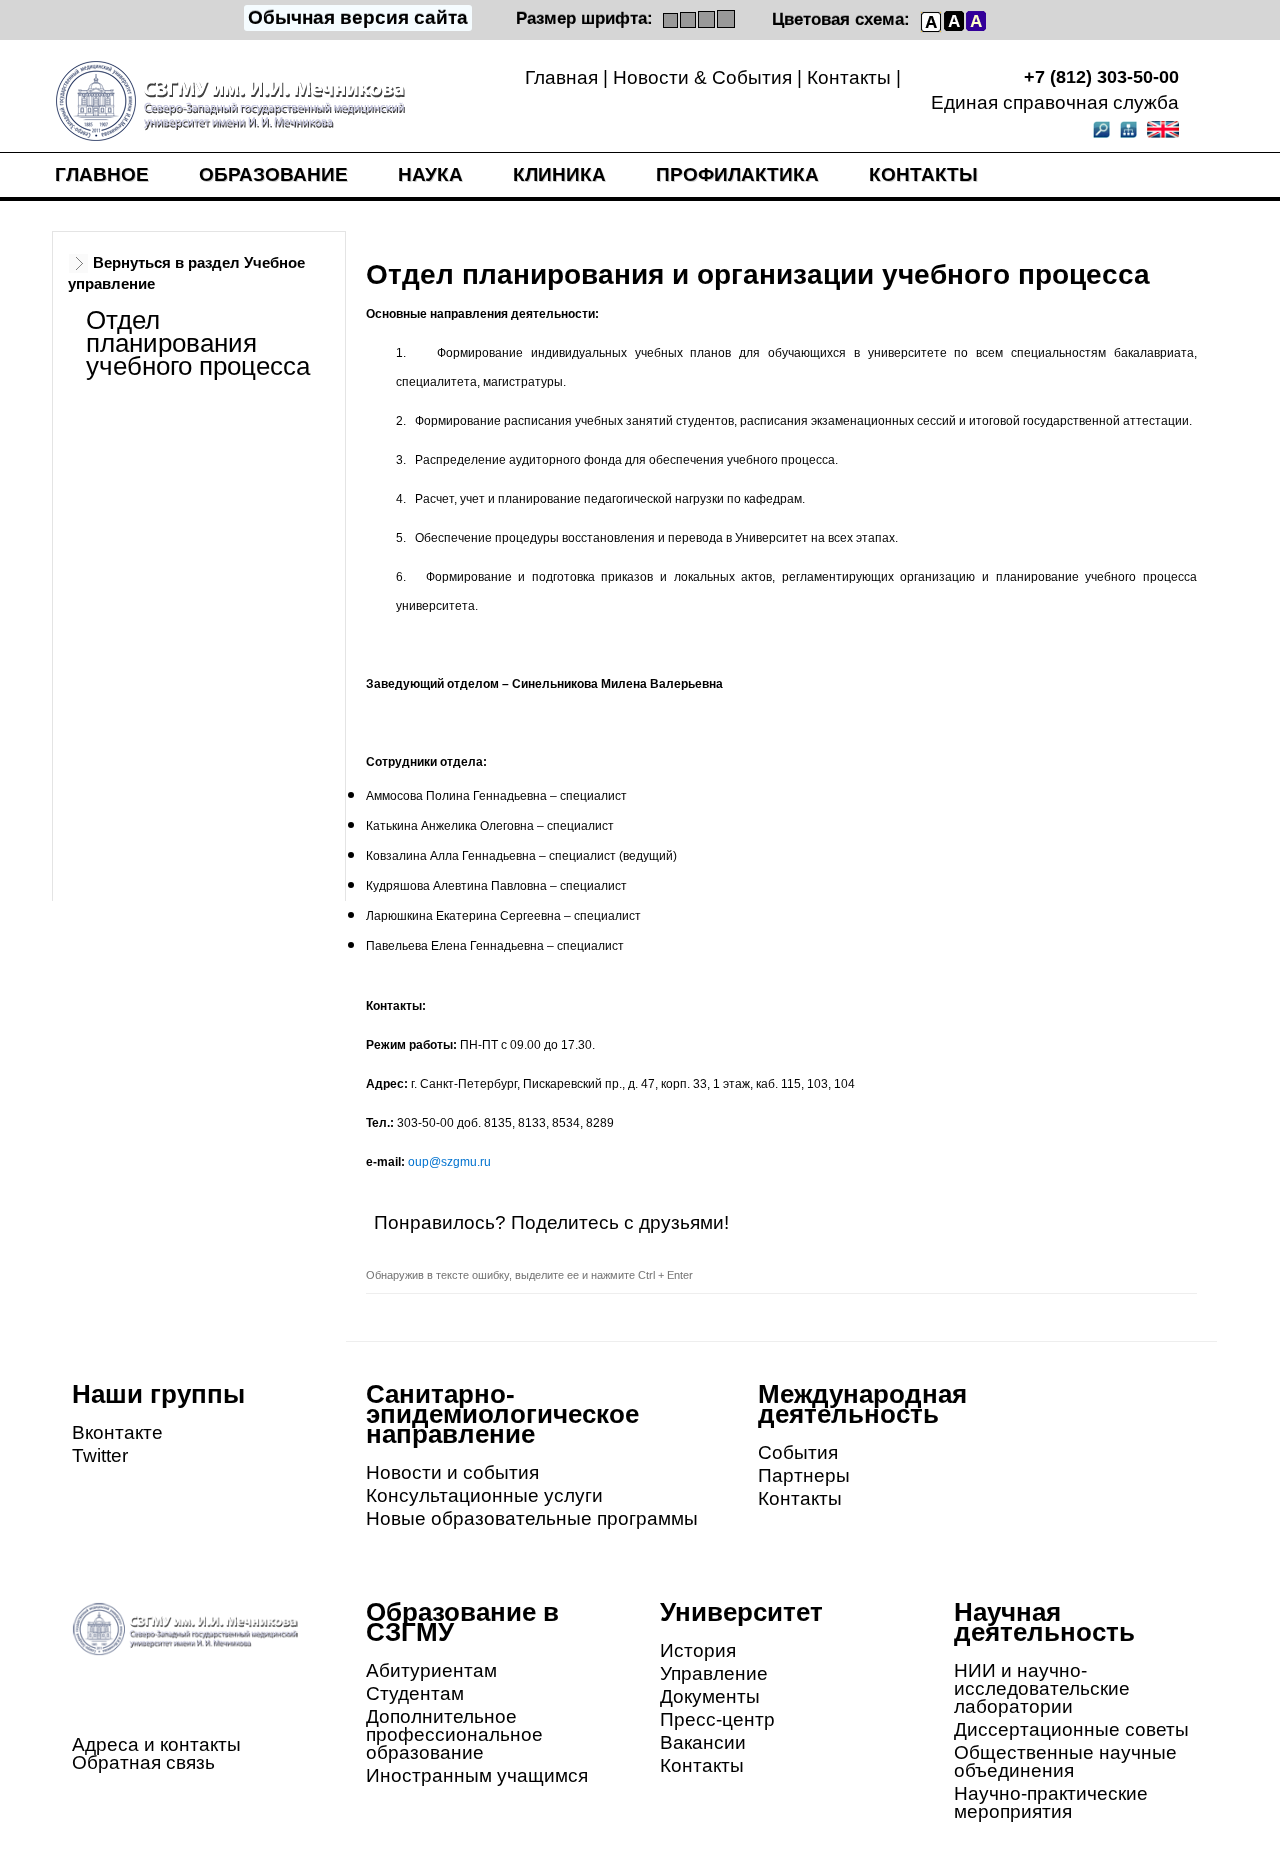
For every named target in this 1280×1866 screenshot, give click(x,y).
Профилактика (737, 174)
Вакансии (703, 1742)
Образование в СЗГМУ (462, 1622)
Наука (430, 174)
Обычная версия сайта (358, 17)
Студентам (415, 1693)
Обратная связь (143, 1762)
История (698, 1650)
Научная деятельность (1044, 1622)
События (798, 1452)
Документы (710, 1696)
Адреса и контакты (156, 1744)
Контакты (849, 77)
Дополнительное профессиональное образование (454, 1734)
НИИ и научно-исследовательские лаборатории (1042, 1688)
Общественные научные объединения (1065, 1761)
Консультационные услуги (484, 1495)
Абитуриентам (431, 1670)
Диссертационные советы (1071, 1729)
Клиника (559, 174)
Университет (741, 1612)
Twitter (100, 1455)
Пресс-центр (717, 1719)
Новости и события (452, 1472)
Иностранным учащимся (477, 1775)
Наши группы (158, 1394)
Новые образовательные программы (532, 1518)
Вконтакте (117, 1432)
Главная (561, 77)
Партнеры (804, 1475)
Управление (714, 1673)
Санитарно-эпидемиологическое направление (502, 1414)
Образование (273, 174)
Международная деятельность (862, 1404)
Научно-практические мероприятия (1051, 1802)
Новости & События (702, 77)
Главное (102, 174)
